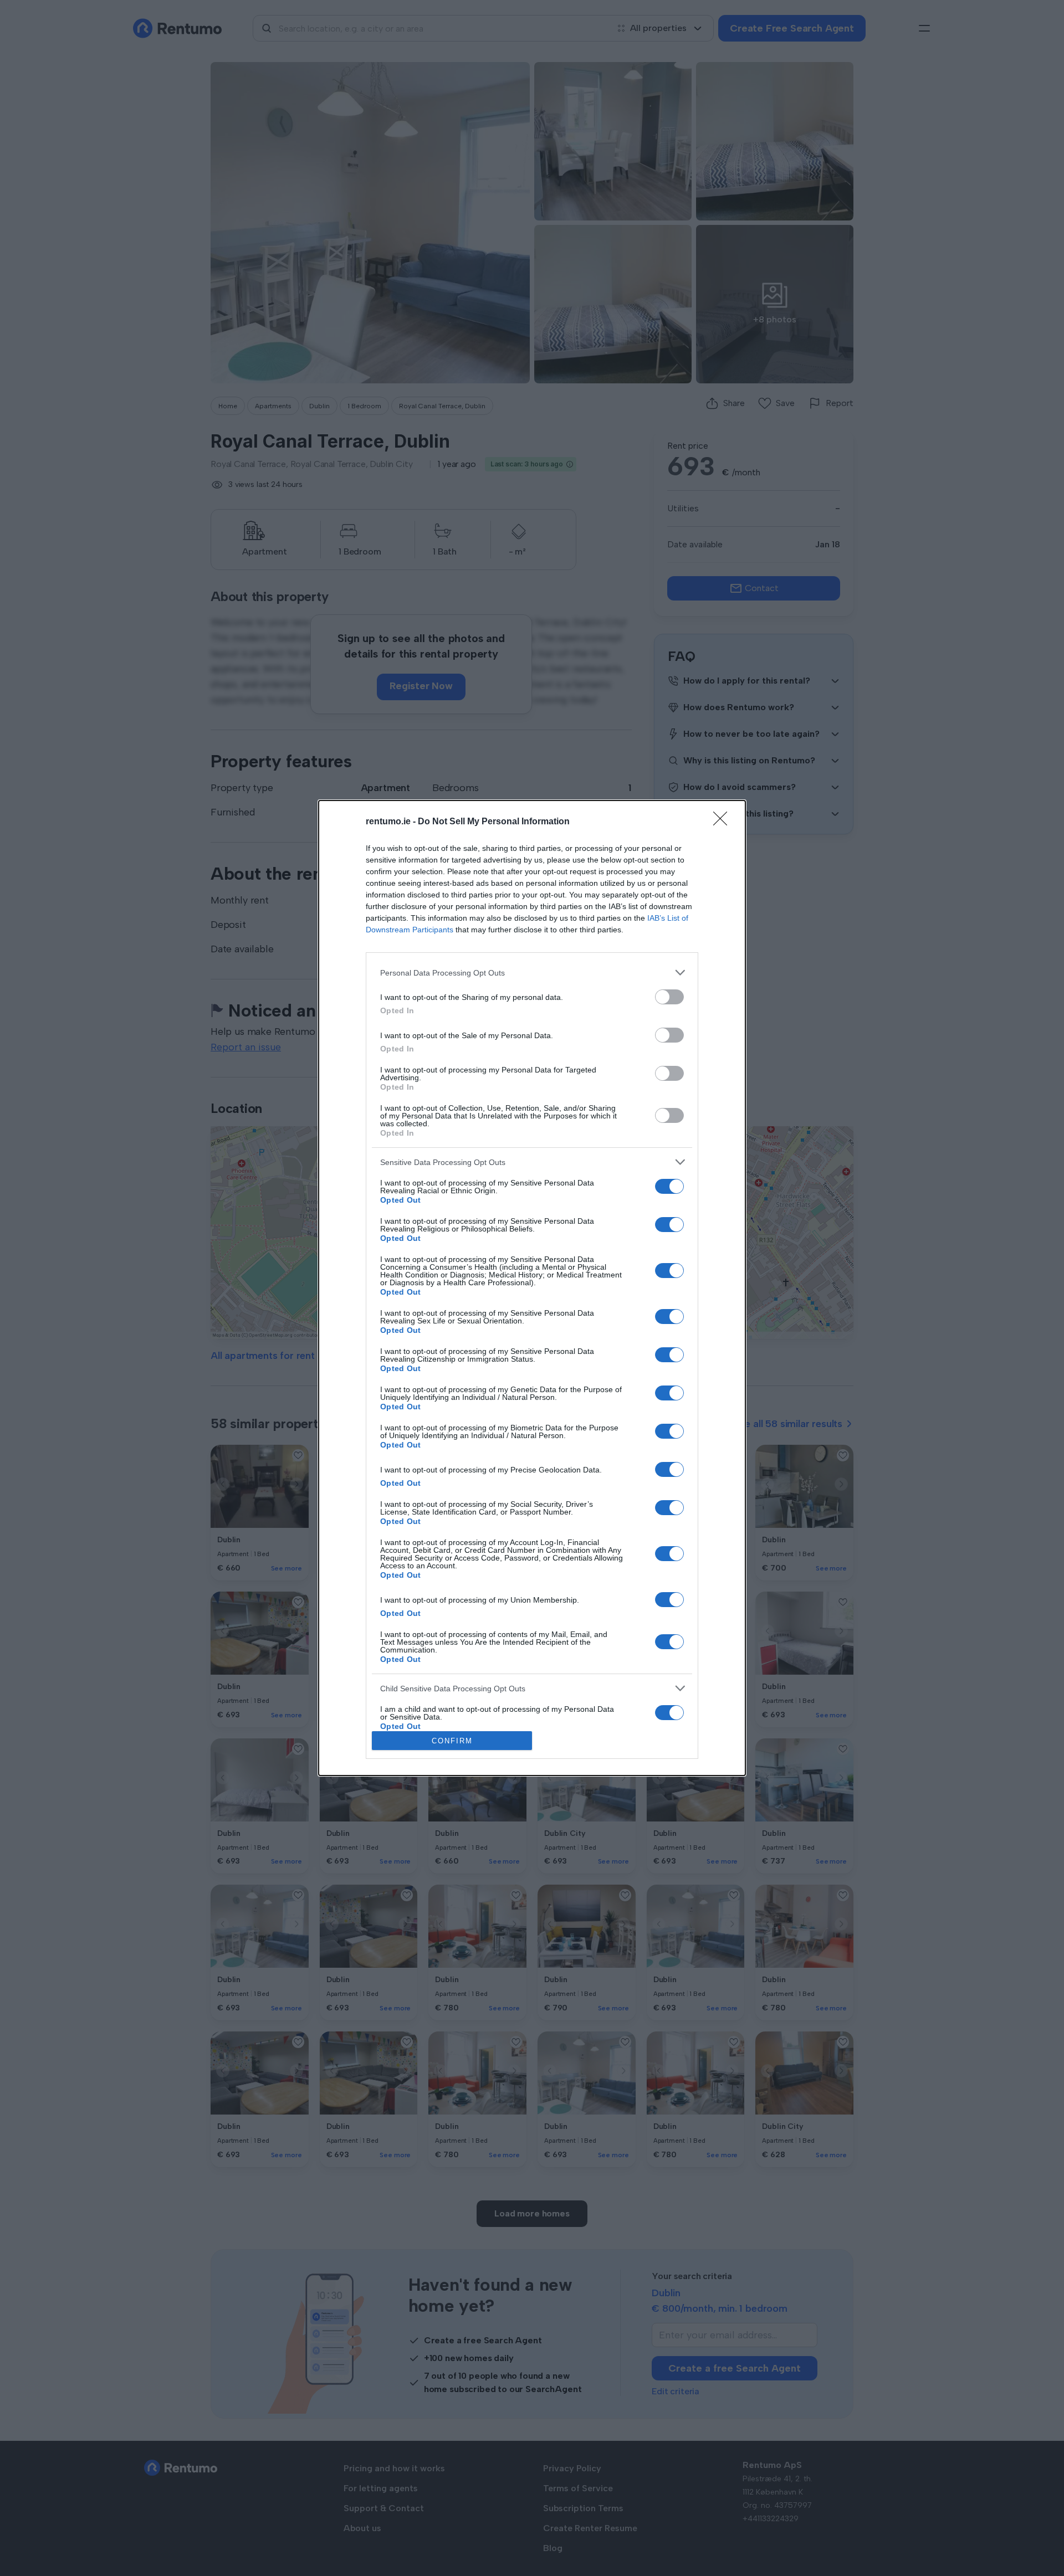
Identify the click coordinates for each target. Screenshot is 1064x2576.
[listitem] (532, 973)
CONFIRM (452, 1741)
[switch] (669, 997)
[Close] (724, 822)
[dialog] (532, 1288)
